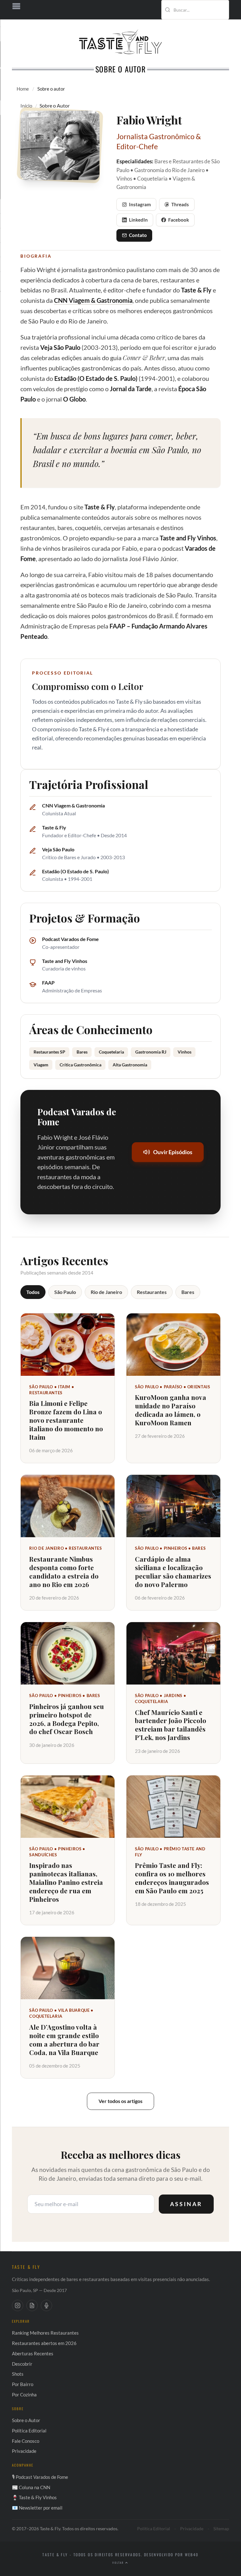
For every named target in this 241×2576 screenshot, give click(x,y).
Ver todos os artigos (120, 2101)
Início (26, 105)
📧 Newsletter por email (37, 2508)
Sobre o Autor (26, 2420)
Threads (180, 204)
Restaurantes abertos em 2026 (44, 2343)
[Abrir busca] (215, 10)
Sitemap (221, 2529)
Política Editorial (29, 2431)
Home (23, 89)
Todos (33, 1292)
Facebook (179, 220)
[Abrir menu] (120, 6)
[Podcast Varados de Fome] (46, 2305)
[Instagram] (18, 2305)
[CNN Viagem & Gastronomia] (32, 2305)
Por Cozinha (24, 2395)
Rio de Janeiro (106, 1292)
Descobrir (22, 2364)
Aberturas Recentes (33, 2353)
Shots (18, 2374)
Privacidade (24, 2451)
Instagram (140, 204)
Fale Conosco (26, 2441)
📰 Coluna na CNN (31, 2487)
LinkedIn (138, 220)
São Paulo (65, 1292)
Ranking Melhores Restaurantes (45, 2333)
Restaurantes (152, 1292)
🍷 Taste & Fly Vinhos (34, 2497)
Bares (188, 1292)
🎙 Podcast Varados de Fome (40, 2477)
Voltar (119, 2563)
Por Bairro (23, 2384)
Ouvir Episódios (173, 1152)
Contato (138, 235)
